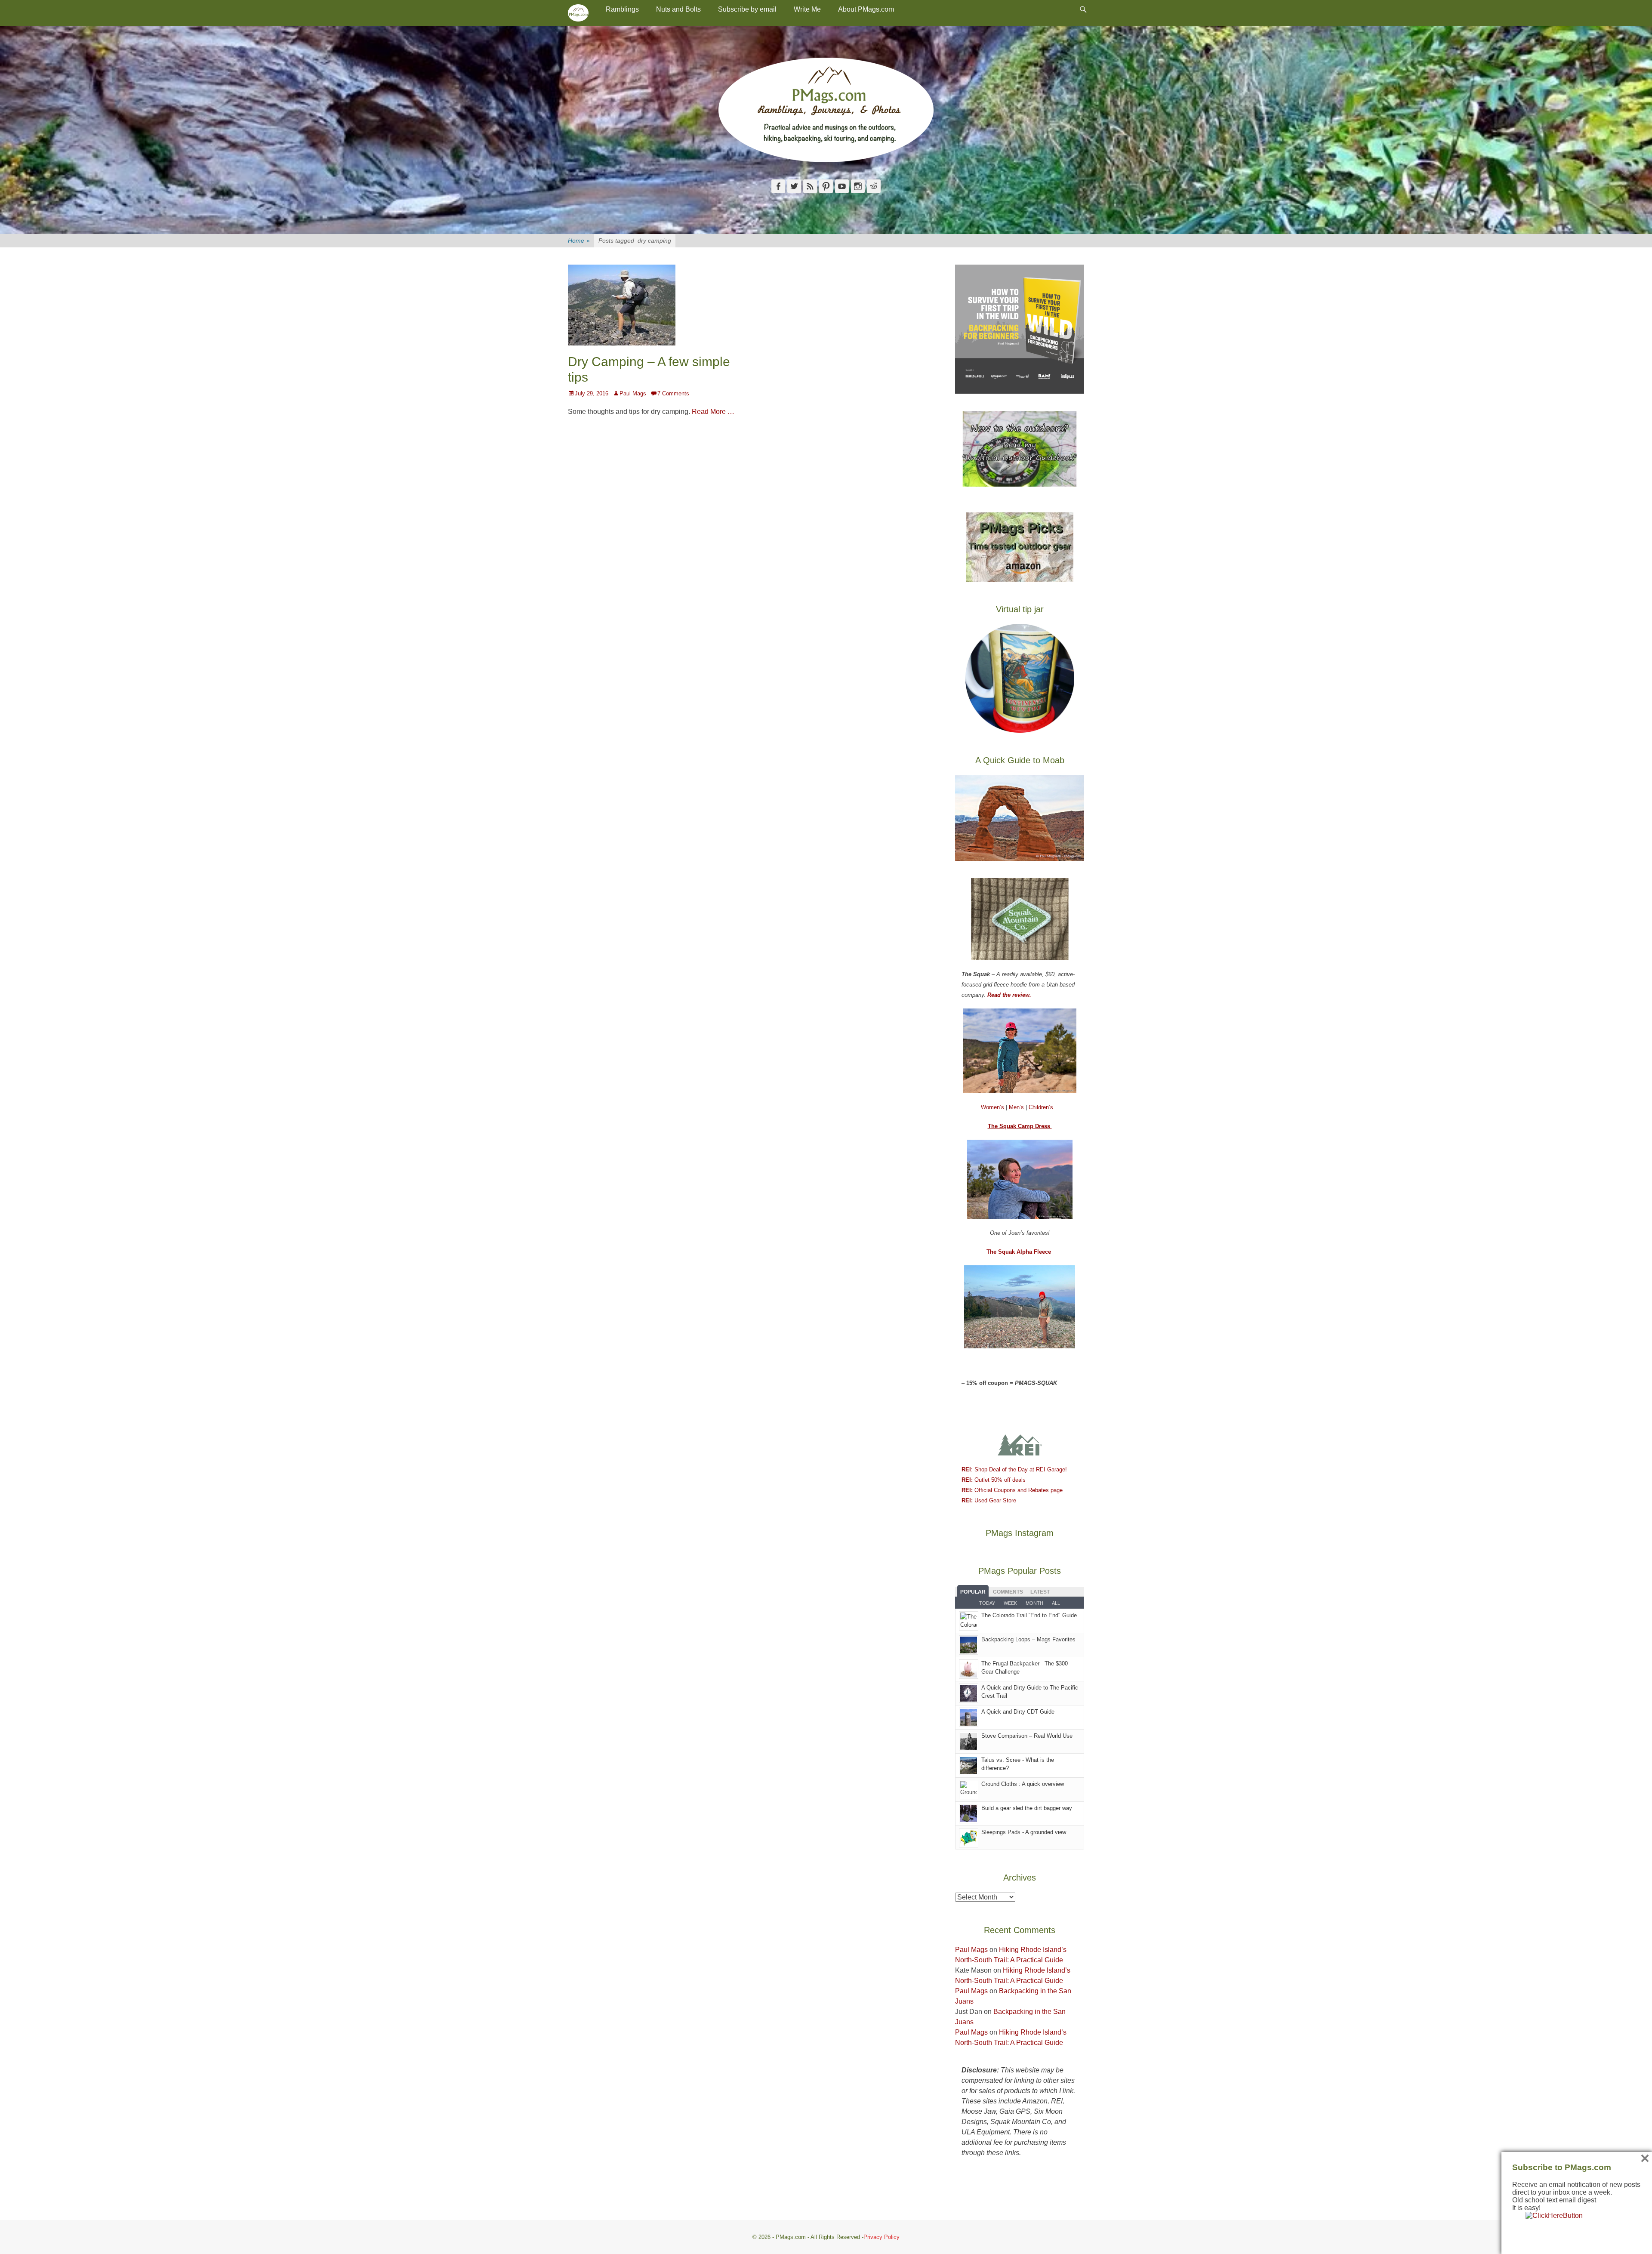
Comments (1008, 1592)
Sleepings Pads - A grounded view (1024, 1832)
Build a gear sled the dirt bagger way (1027, 1808)
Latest (1040, 1592)
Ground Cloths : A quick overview (1023, 1784)
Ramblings (622, 9)
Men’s (1017, 1107)
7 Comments (673, 393)
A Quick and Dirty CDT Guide (1018, 1712)
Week (1010, 1603)
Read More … (713, 412)
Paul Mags (633, 393)
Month (1034, 1603)
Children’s (1041, 1107)
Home (579, 241)
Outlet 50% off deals (994, 1480)
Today (987, 1603)
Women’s (993, 1107)
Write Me (807, 9)
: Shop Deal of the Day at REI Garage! (1014, 1469)
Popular (973, 1592)
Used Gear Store (989, 1500)
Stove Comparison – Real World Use (1027, 1736)
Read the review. (1009, 995)
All (1056, 1603)
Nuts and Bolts (678, 9)
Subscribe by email (747, 9)
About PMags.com (866, 9)
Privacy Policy (881, 2237)
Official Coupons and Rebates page (1012, 1490)
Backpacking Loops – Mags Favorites (1028, 1639)
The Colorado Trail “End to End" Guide (1029, 1615)
